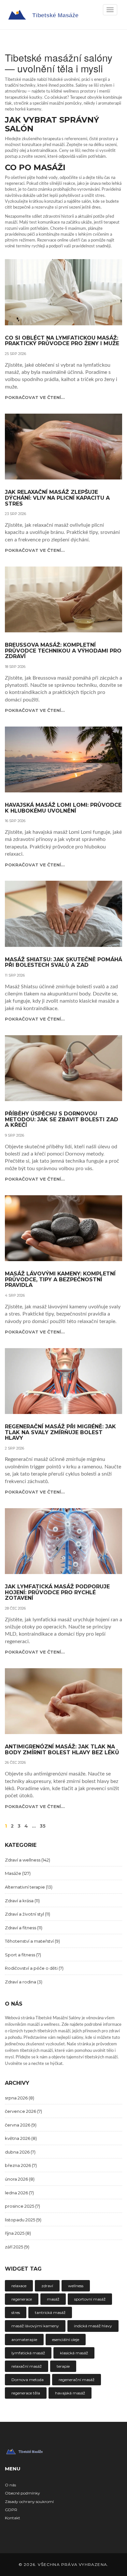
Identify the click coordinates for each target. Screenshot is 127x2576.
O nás (10, 2485)
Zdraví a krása (22, 1901)
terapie (63, 2366)
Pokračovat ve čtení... (35, 397)
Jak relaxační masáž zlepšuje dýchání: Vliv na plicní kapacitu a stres (57, 498)
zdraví (47, 2286)
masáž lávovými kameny (35, 2326)
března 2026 (21, 2165)
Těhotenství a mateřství (32, 1941)
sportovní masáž (90, 2299)
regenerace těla (26, 2393)
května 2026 (21, 2138)
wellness (76, 2286)
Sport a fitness (23, 1955)
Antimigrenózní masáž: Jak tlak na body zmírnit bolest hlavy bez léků (62, 1750)
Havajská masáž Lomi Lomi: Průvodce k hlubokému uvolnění (63, 808)
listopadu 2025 (23, 2220)
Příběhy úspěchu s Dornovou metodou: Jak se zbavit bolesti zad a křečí (62, 1119)
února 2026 (20, 2179)
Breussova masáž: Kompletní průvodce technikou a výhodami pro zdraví (63, 651)
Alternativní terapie (29, 1887)
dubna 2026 (20, 2152)
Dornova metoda (28, 2380)
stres (16, 2312)
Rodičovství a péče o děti (34, 1968)
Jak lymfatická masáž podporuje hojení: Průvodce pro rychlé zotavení (57, 1592)
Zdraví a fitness (24, 1928)
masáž (53, 2299)
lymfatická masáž (28, 2353)
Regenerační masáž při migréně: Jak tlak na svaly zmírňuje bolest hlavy (60, 1432)
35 (43, 1826)
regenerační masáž (77, 2380)
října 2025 (18, 2233)
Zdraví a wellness (28, 1860)
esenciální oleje (66, 2340)
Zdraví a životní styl (28, 1914)
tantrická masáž (50, 2312)
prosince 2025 (22, 2206)
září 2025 (17, 2247)
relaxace (19, 2286)
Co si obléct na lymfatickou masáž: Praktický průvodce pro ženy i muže (62, 341)
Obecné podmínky (22, 2493)
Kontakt (13, 2518)
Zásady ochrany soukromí (29, 2502)
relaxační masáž (27, 2366)
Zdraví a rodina (24, 1982)
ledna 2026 (19, 2193)
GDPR (11, 2510)
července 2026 (23, 2111)
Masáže (18, 1873)
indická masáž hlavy (93, 2326)
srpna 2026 (20, 2098)
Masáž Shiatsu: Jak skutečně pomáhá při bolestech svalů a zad (63, 962)
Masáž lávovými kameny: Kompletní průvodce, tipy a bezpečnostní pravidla (60, 1280)
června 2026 (21, 2125)
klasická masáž (74, 2353)
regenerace (22, 2299)
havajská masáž (70, 2393)
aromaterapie (24, 2340)
